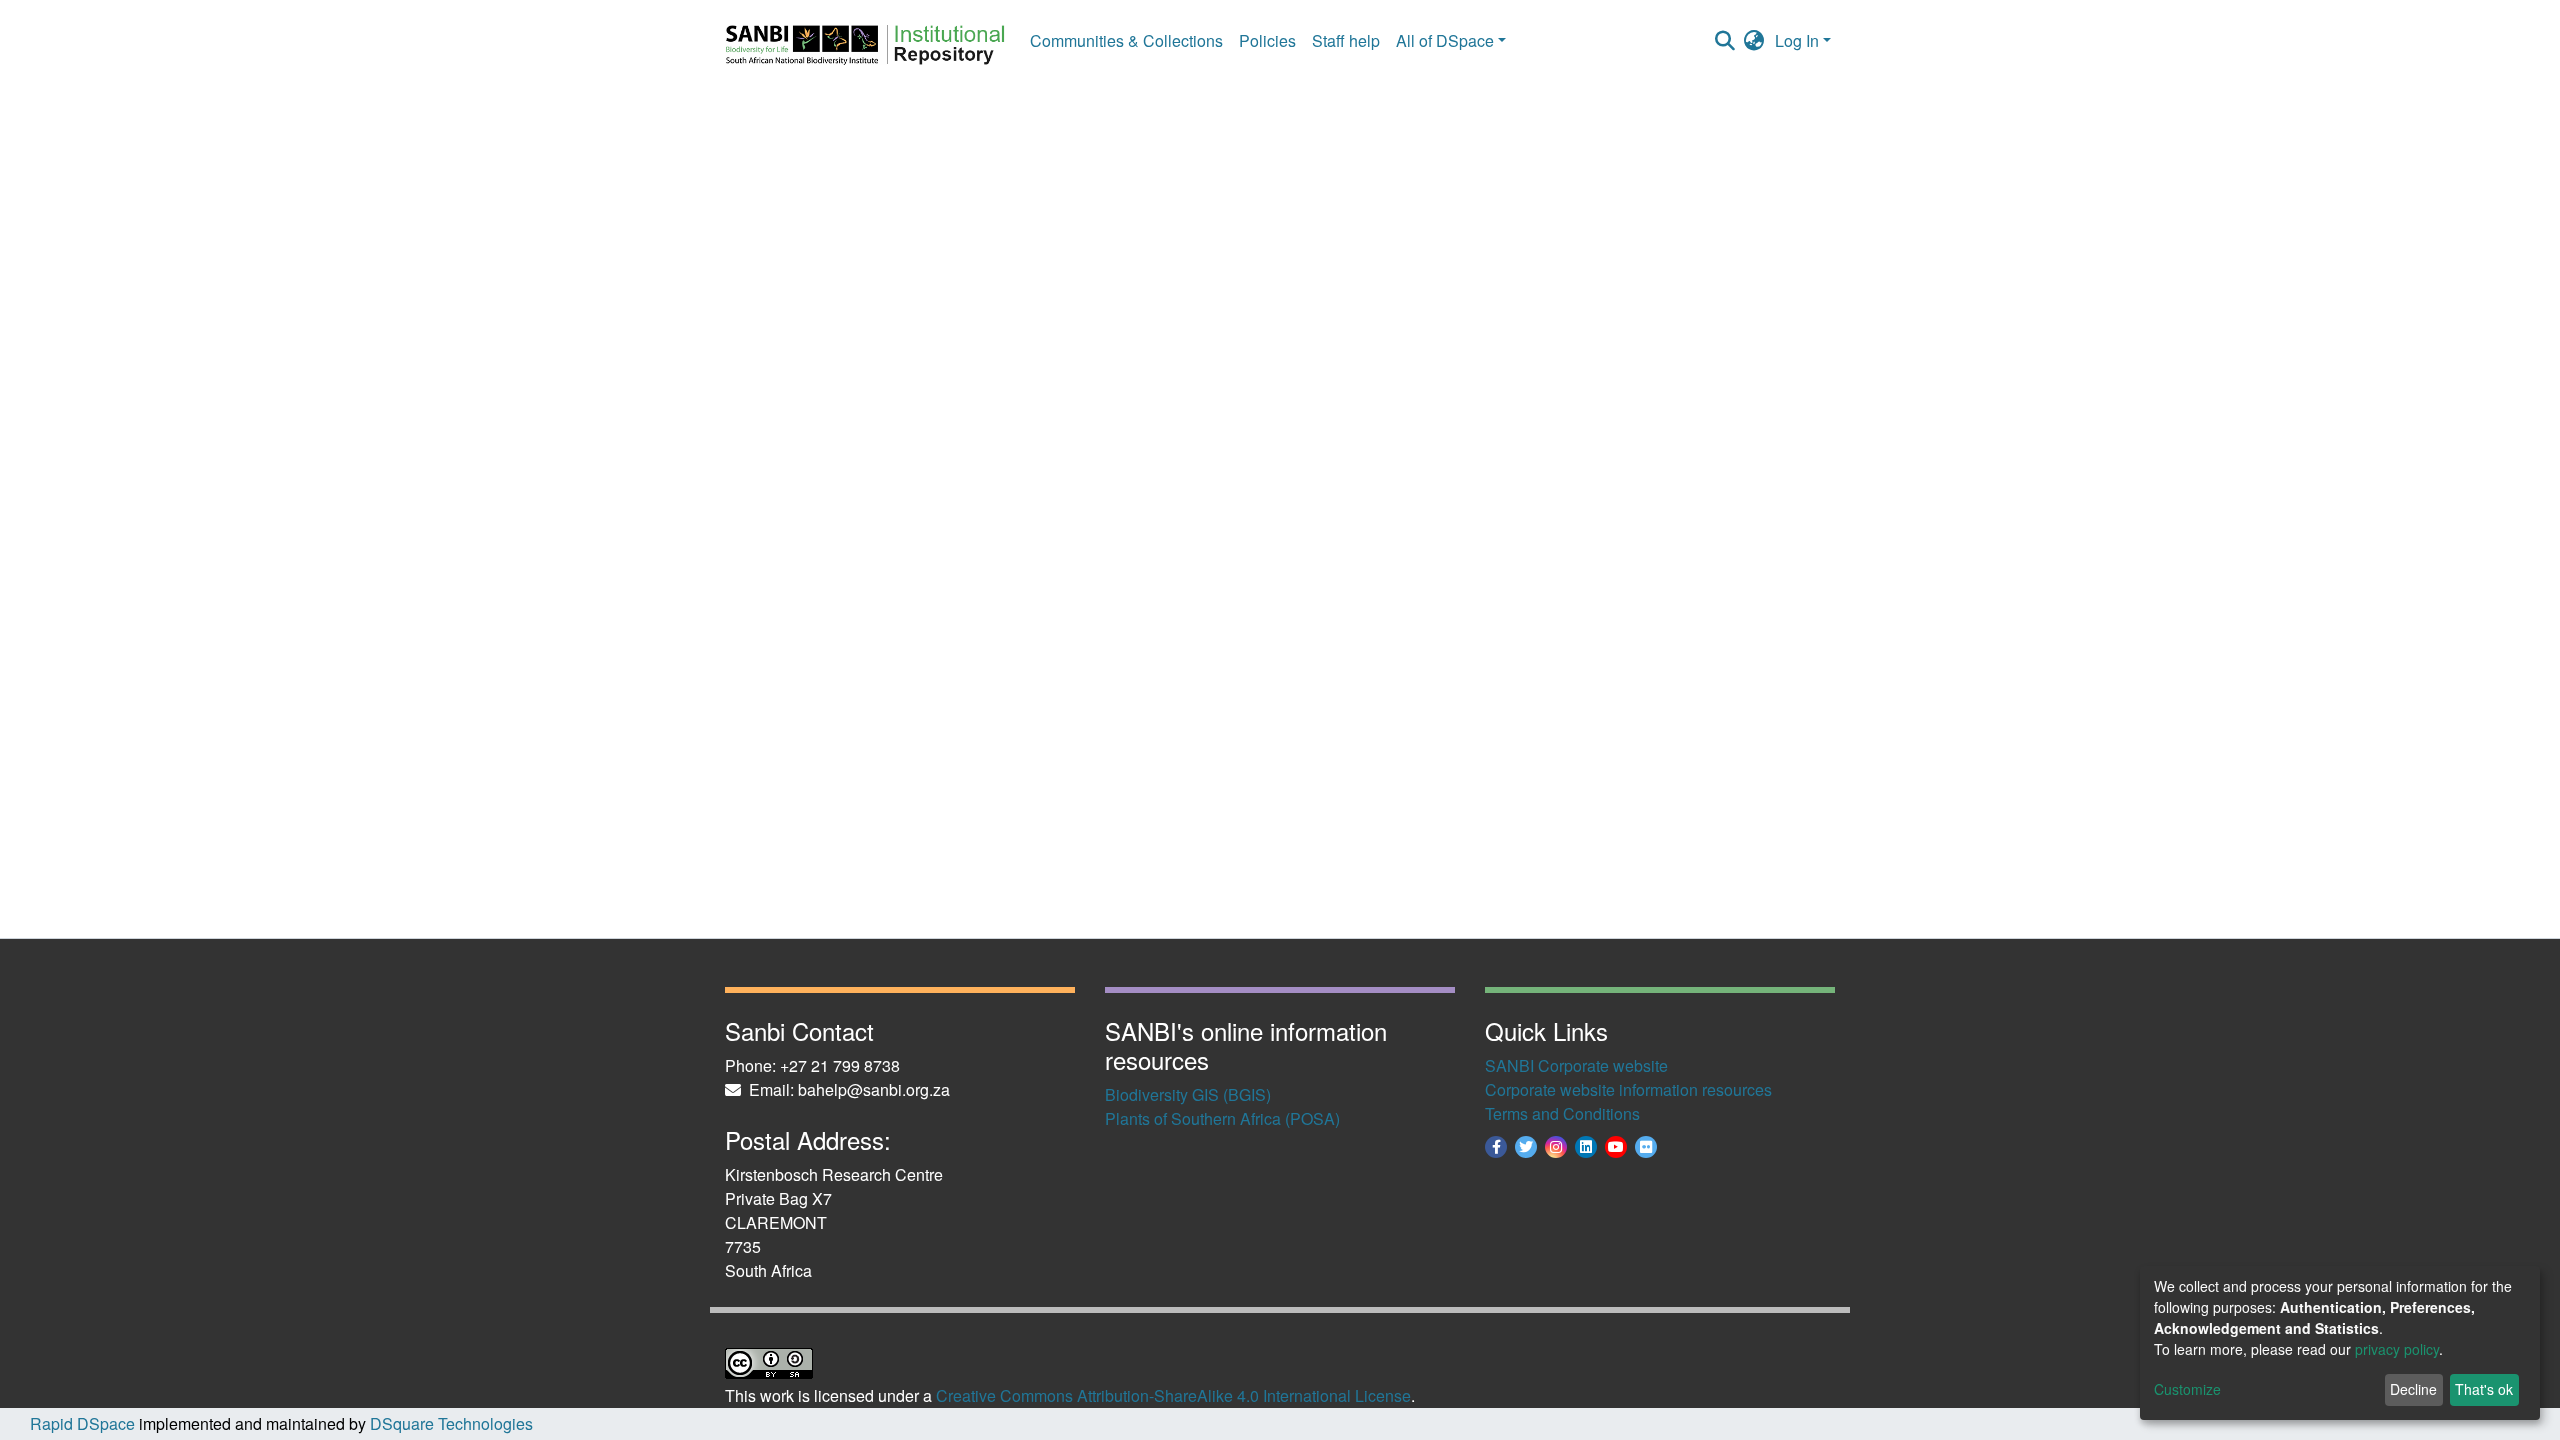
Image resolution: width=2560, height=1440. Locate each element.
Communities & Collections (1126, 40)
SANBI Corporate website (1576, 1065)
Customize (2187, 1389)
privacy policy (2397, 1349)
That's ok (2484, 1389)
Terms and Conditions (1562, 1113)
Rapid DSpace (82, 1423)
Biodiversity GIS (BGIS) (1188, 1094)
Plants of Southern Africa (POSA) (1222, 1118)
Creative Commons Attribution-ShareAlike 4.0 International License (1173, 1395)
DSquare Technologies (449, 1423)
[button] (1754, 41)
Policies (1267, 40)
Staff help (1346, 40)
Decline (2413, 1389)
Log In (1797, 40)
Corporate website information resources (1628, 1089)
